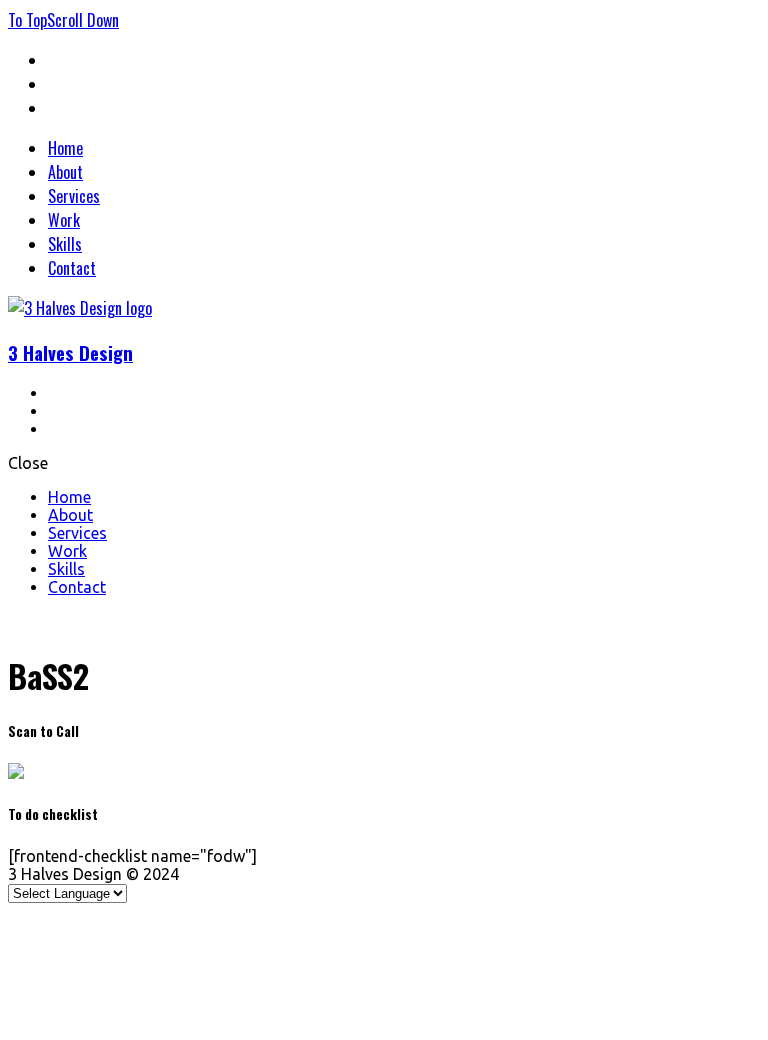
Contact (72, 268)
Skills (65, 244)
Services (74, 196)
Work (64, 220)
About (65, 172)
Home (65, 148)
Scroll (83, 20)
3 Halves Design (70, 352)
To (27, 20)
